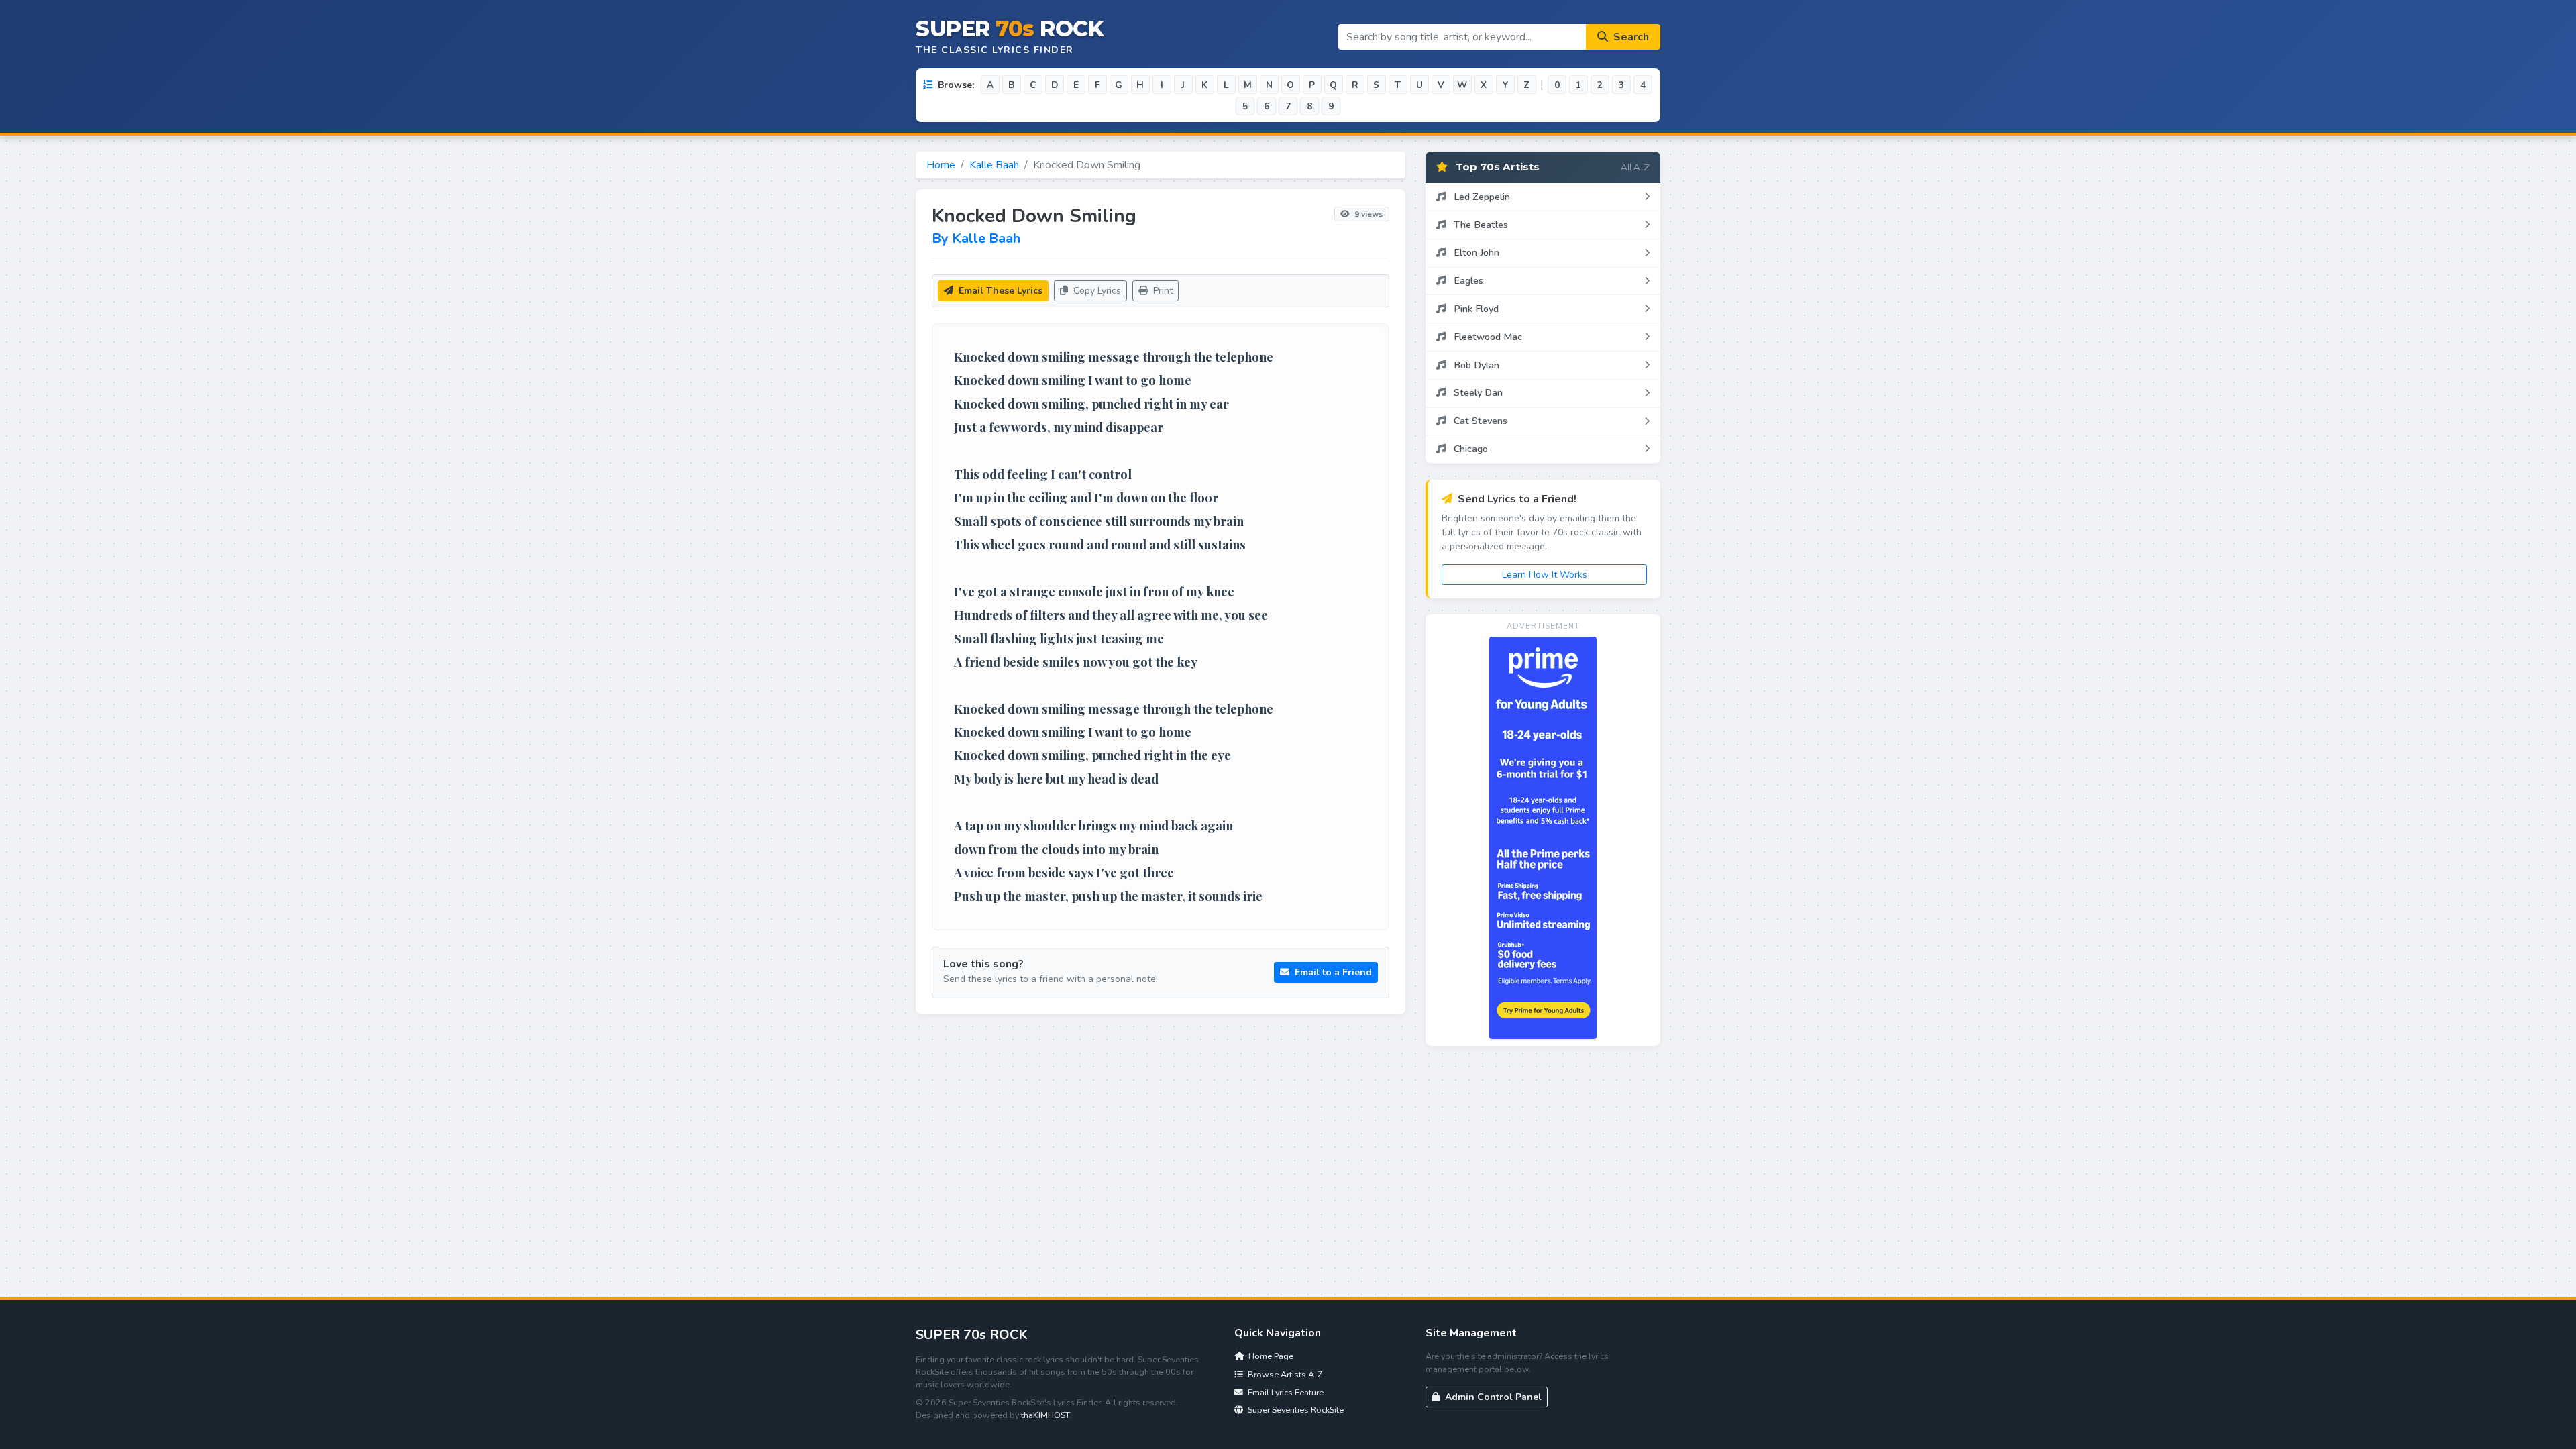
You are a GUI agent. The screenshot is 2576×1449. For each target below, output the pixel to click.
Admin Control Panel (1492, 1397)
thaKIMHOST (1045, 1415)
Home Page (1270, 1356)
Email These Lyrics (999, 291)
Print (1162, 291)
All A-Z (1635, 167)
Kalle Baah (994, 165)
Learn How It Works (1545, 575)
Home (941, 165)
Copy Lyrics (1096, 291)
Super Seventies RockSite (1295, 1410)
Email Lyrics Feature (1285, 1392)
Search (1630, 37)
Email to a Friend (1332, 972)
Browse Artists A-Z (1284, 1374)
